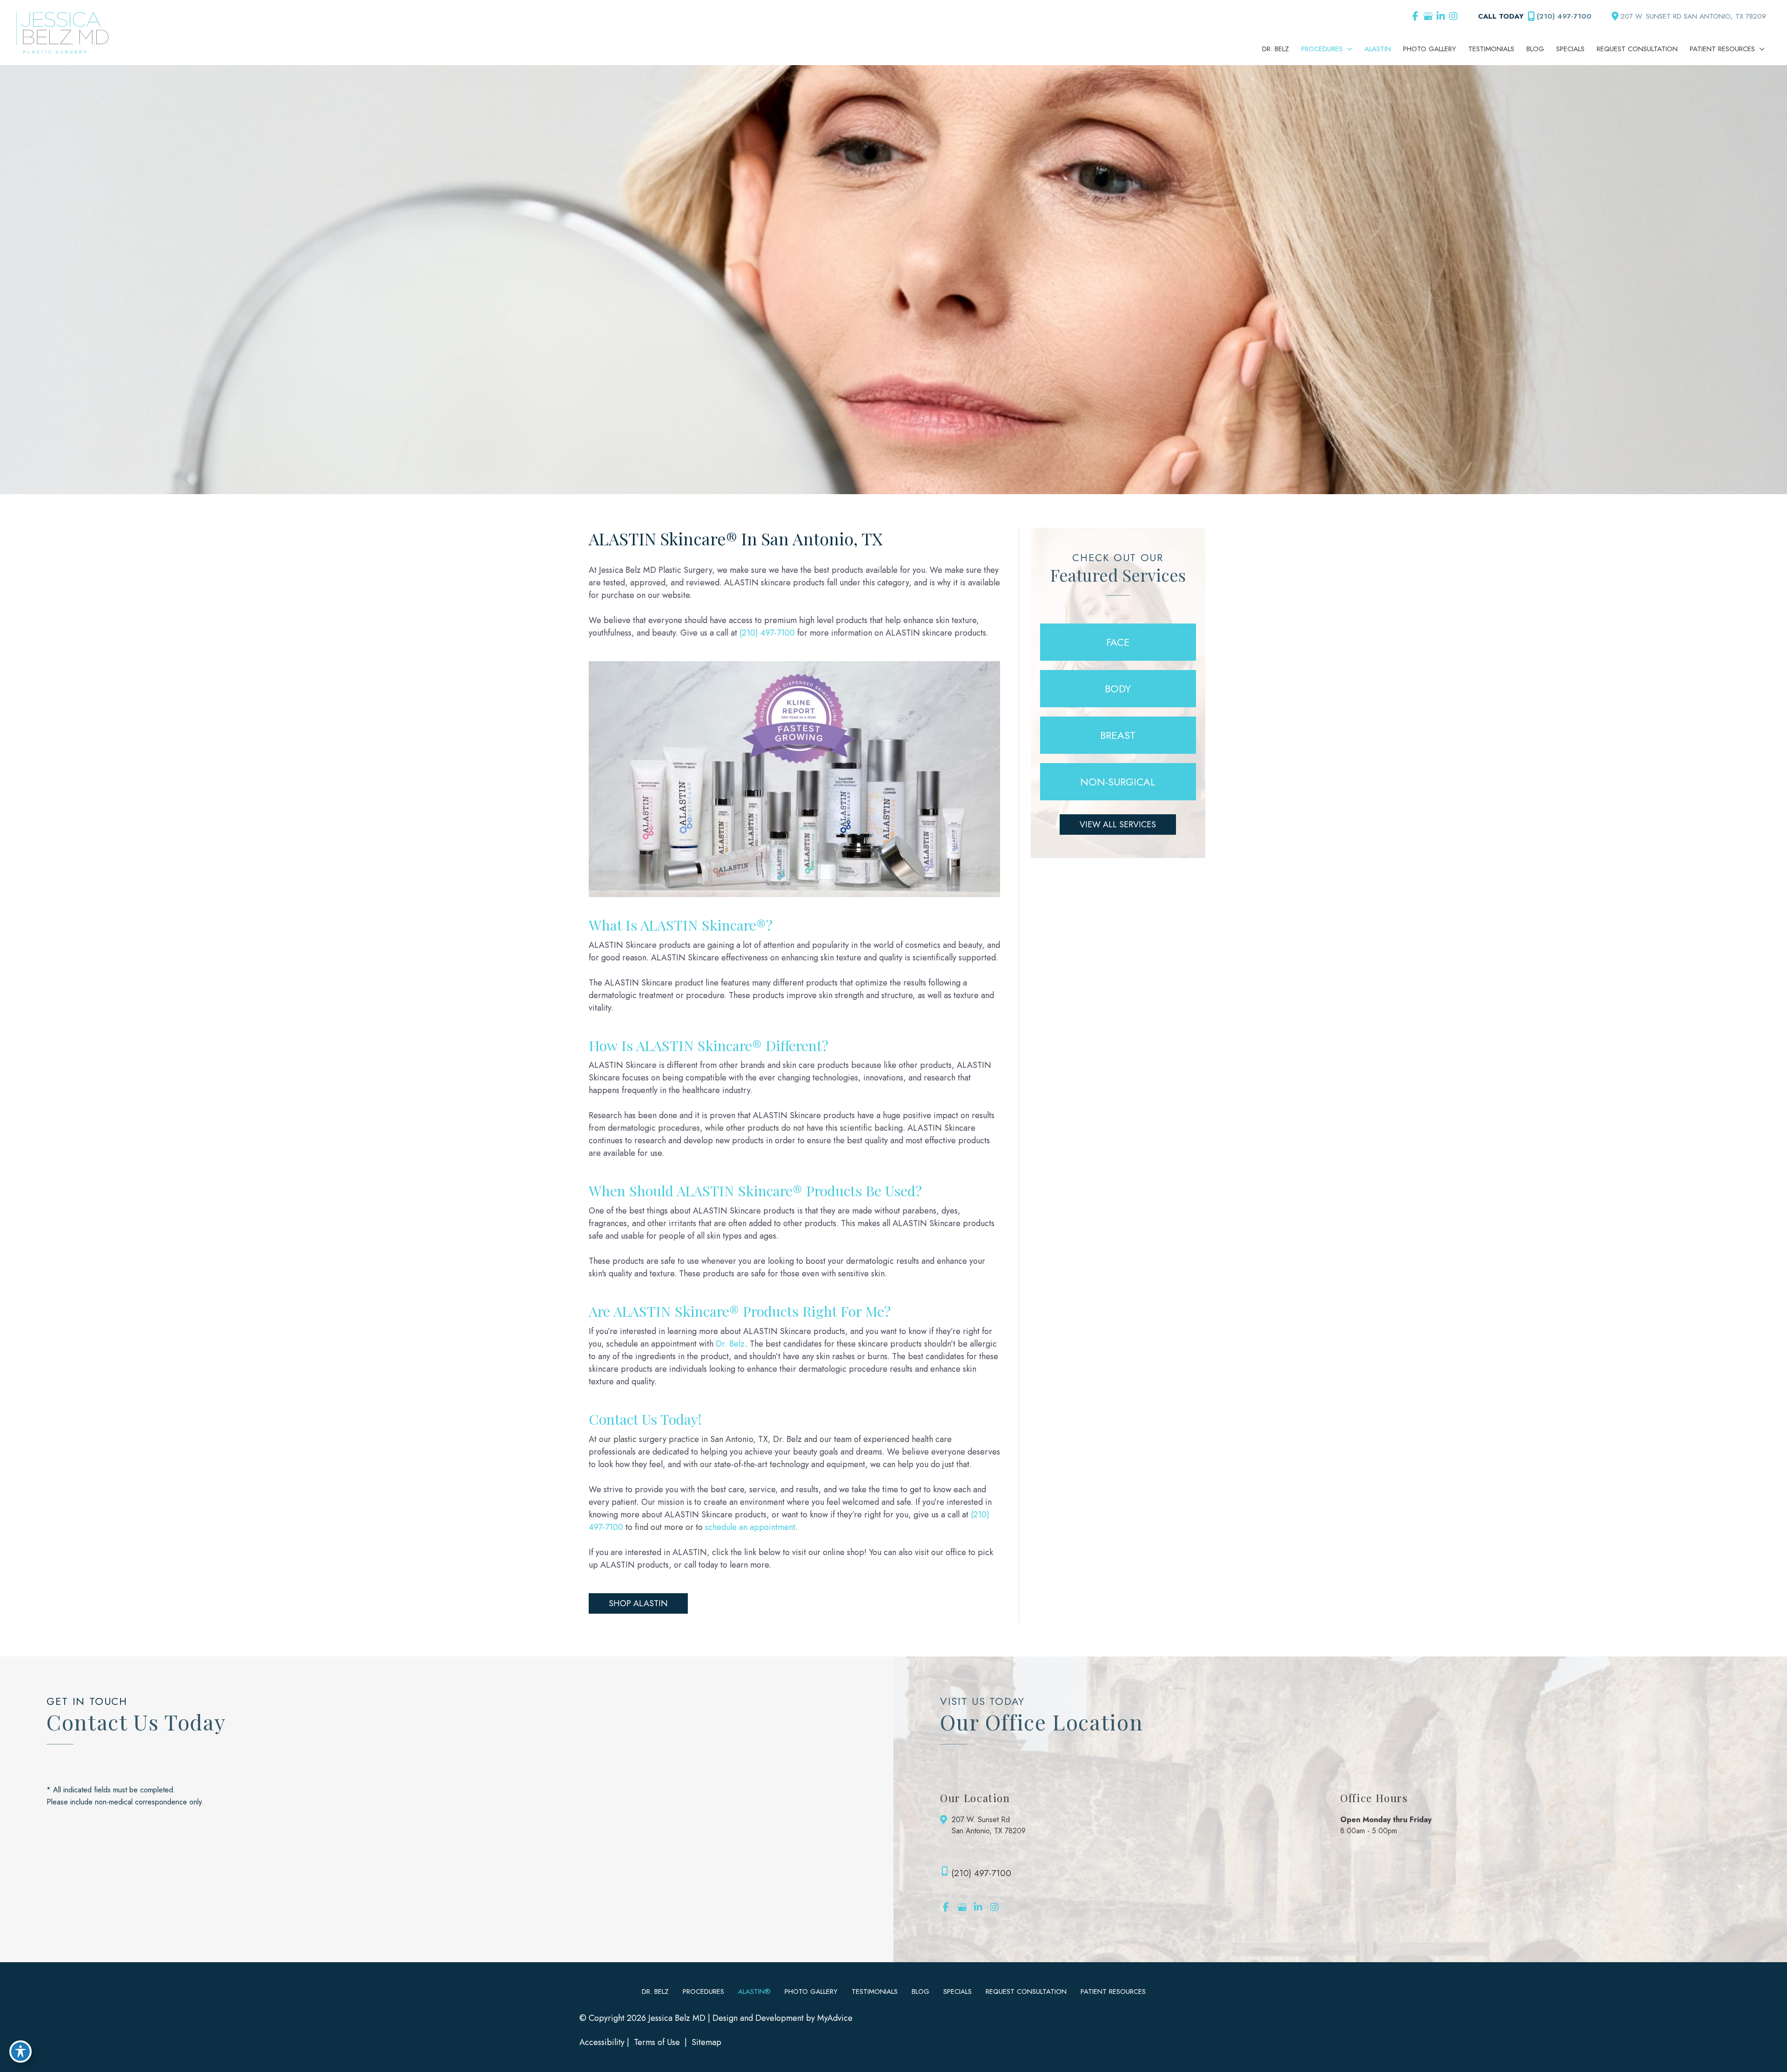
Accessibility (602, 2042)
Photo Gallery (811, 1992)
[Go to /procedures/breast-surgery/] (1118, 735)
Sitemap (705, 2042)
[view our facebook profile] (1415, 16)
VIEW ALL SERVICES (1118, 825)
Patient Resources (1113, 1992)
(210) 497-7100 (1564, 16)
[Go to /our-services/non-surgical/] (1118, 782)
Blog (920, 1992)
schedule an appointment (750, 1527)
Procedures (703, 1992)
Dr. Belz (730, 1344)
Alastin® (754, 1992)
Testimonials (875, 1992)
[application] (1347, 49)
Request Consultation (1026, 1992)
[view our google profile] (1428, 16)
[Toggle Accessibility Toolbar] (20, 2052)
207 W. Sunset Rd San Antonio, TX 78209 (989, 1825)
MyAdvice (835, 2018)
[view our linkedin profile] (1441, 16)
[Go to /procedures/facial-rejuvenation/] (1118, 642)
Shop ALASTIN (638, 1603)
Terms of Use (657, 2042)
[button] (638, 1603)
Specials (957, 1992)
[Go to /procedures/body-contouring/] (1118, 689)
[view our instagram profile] (1453, 16)
